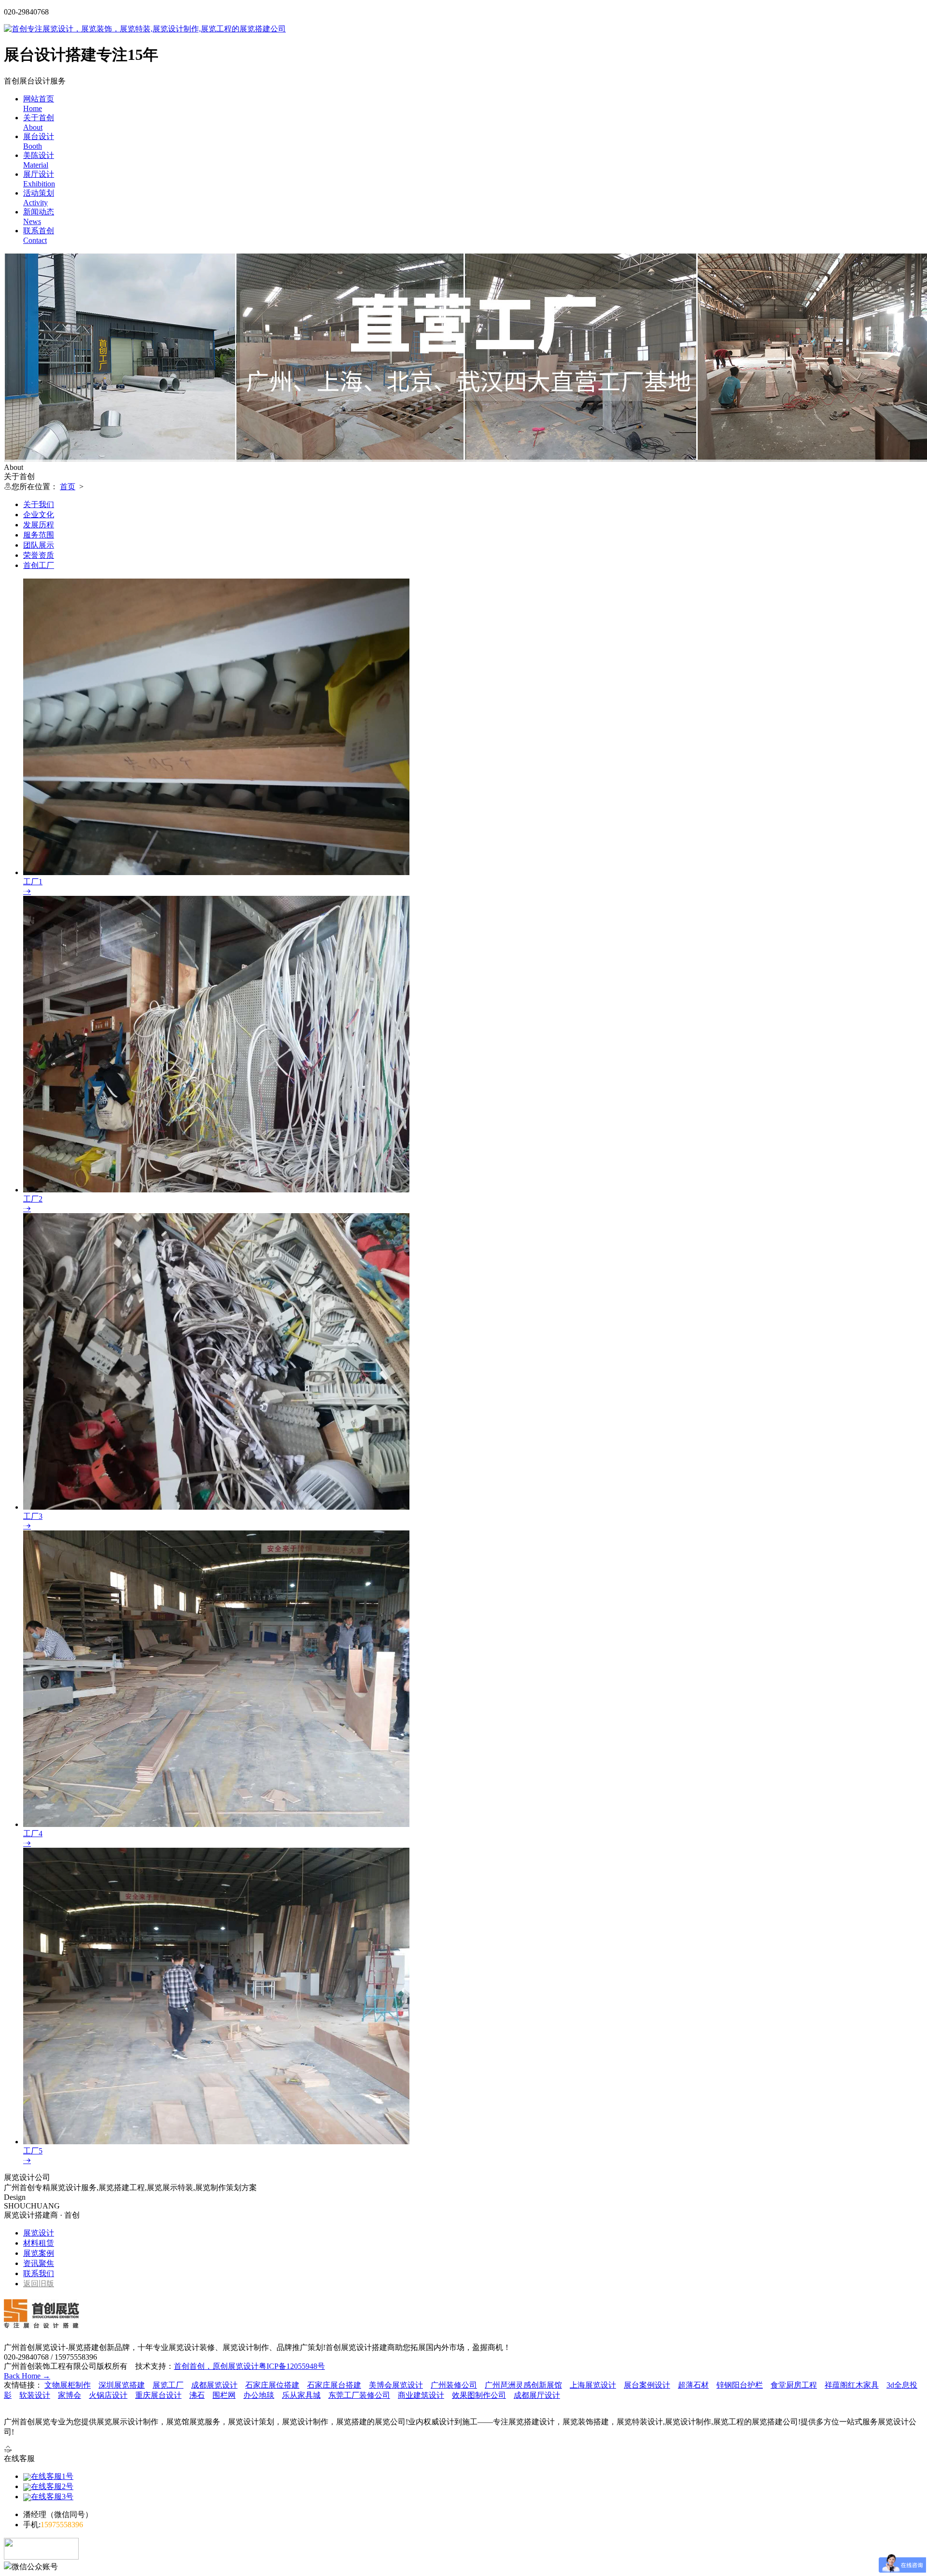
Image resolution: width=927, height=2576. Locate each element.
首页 (68, 487)
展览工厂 (168, 2385)
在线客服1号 (52, 2476)
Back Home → (27, 2376)
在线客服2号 (52, 2486)
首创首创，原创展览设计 (216, 2366)
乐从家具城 (301, 2395)
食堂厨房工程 (794, 2385)
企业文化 (39, 515)
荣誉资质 (39, 555)
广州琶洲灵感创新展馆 (523, 2385)
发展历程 (39, 525)
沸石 (197, 2395)
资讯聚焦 (39, 2263)
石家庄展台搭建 (334, 2385)
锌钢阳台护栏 (740, 2385)
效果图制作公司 (479, 2395)
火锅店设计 (108, 2395)
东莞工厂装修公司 (359, 2395)
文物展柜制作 (68, 2385)
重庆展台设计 (158, 2395)
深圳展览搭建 (122, 2385)
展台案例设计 (647, 2385)
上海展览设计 (593, 2385)
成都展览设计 (214, 2385)
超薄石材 (693, 2385)
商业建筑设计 (421, 2395)
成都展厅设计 (537, 2395)
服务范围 (39, 535)
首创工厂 (39, 565)
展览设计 (39, 2233)
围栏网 (224, 2395)
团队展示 (39, 545)
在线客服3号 (52, 2497)
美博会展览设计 (396, 2385)
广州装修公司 (454, 2385)
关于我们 (39, 504)
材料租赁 (39, 2243)
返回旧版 (39, 2284)
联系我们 (39, 2273)
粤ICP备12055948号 (292, 2366)
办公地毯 (259, 2395)
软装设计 (35, 2395)
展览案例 (39, 2253)
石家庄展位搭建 (272, 2385)
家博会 (70, 2395)
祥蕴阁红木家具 (852, 2385)
